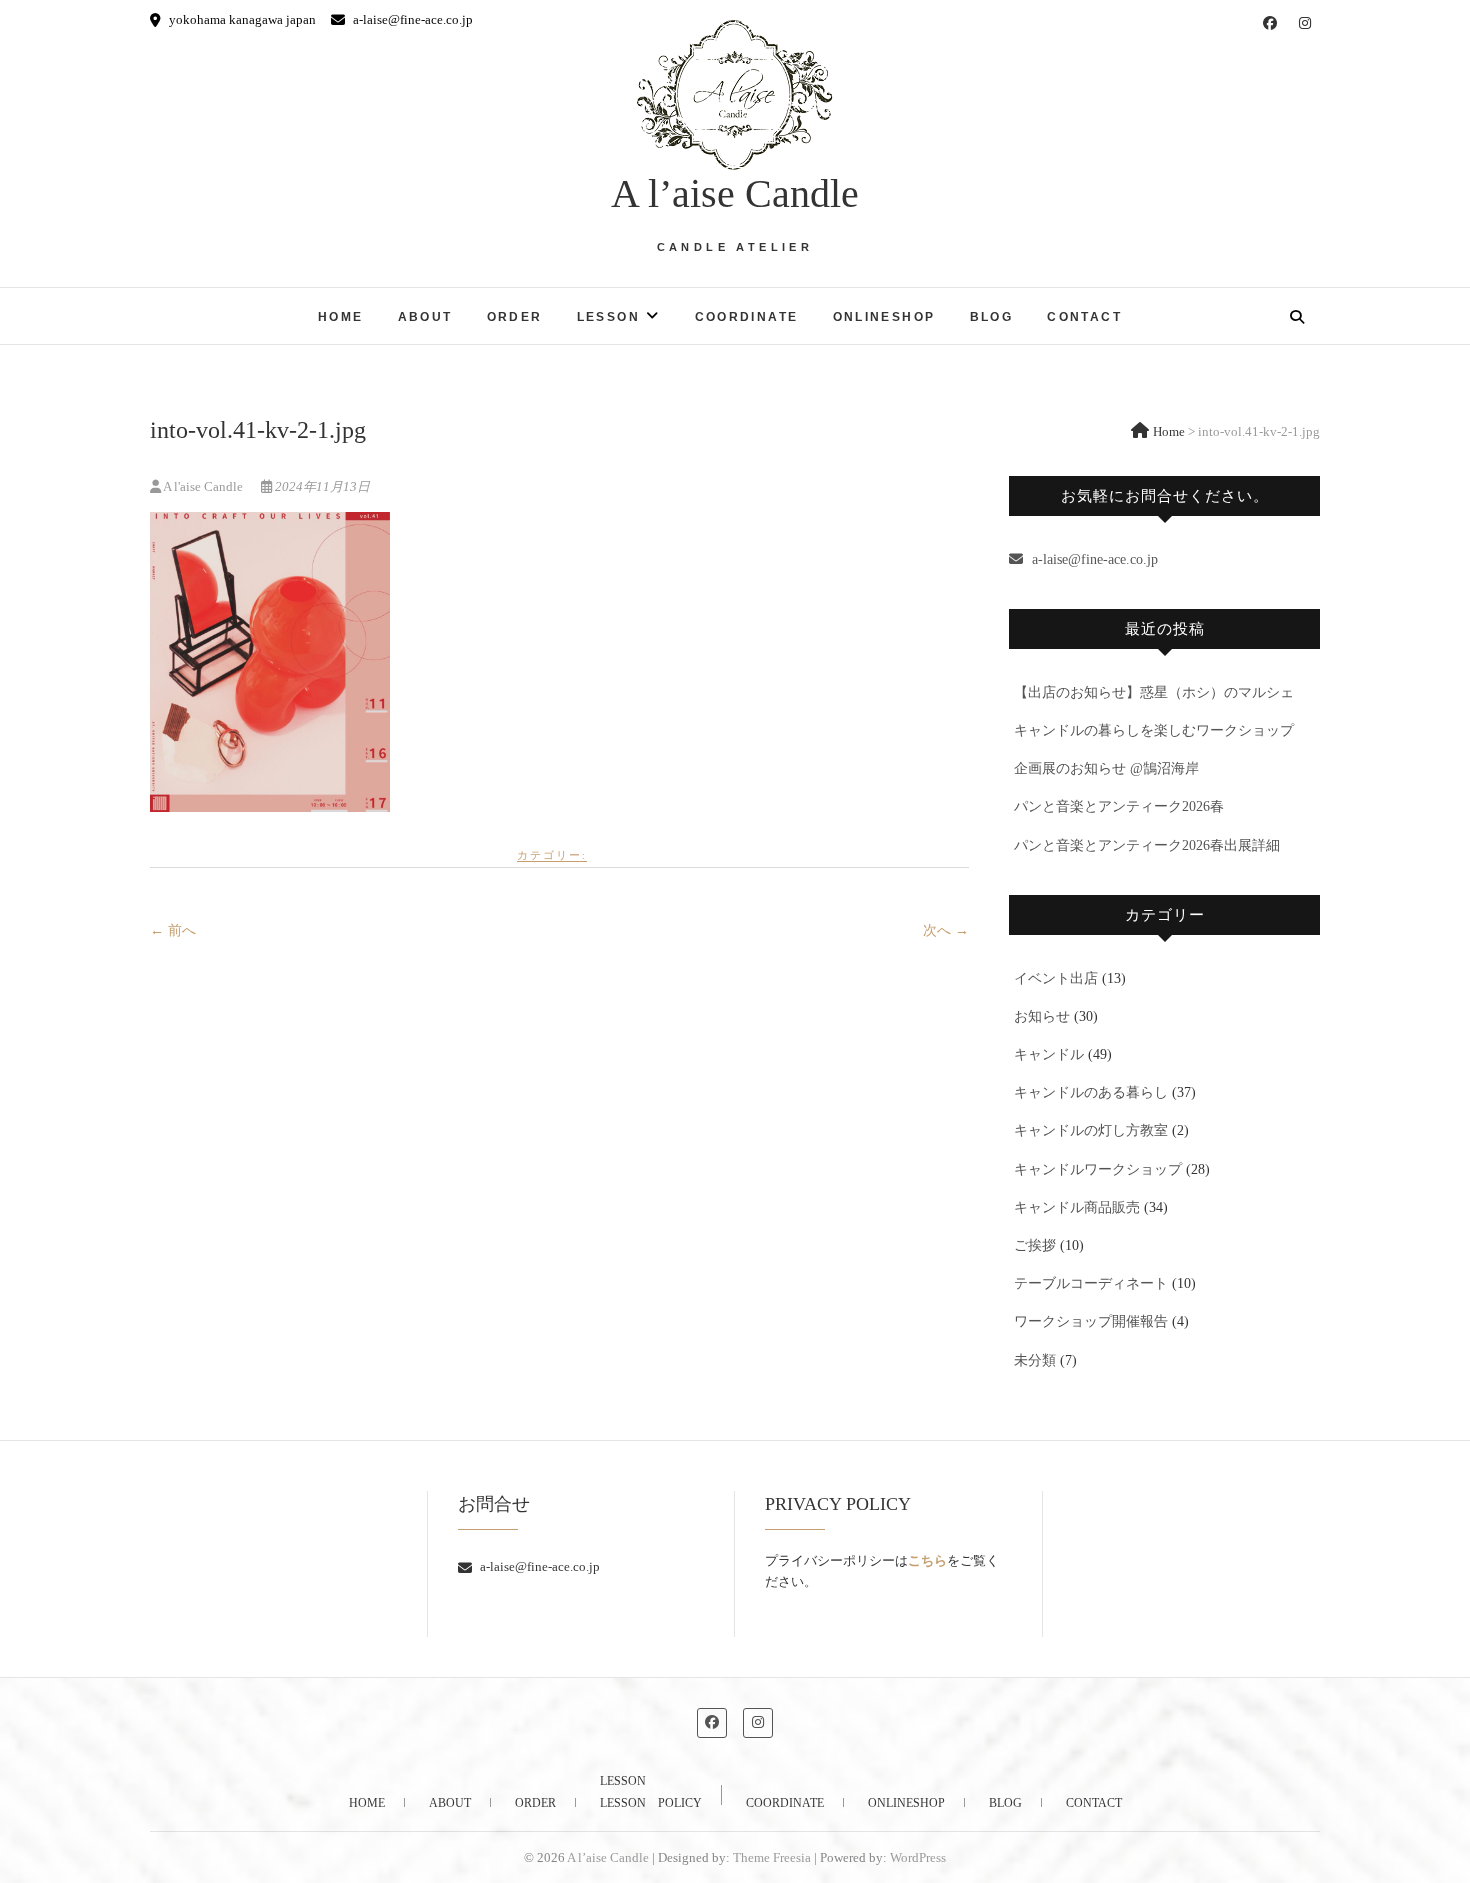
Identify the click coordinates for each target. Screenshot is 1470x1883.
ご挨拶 (1035, 1245)
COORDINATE (747, 317)
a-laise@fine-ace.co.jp (411, 19)
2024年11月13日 (321, 486)
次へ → (946, 930)
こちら (927, 1560)
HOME (341, 317)
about (425, 317)
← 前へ (173, 930)
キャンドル (1049, 1054)
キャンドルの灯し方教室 (1091, 1130)
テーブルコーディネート (1091, 1283)
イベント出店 (1056, 978)
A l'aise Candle (203, 486)
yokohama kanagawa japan (241, 19)
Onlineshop (884, 317)
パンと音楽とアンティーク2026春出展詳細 (1147, 845)
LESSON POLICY (651, 1803)
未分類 (1035, 1360)
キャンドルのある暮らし (1091, 1092)
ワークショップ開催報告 (1091, 1321)
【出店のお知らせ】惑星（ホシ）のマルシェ (1154, 692)
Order (515, 317)
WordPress (918, 1857)
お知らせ (1042, 1016)
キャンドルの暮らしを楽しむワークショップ (1154, 730)
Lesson (608, 317)
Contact (1084, 317)
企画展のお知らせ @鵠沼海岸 (1106, 768)
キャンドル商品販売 (1077, 1207)
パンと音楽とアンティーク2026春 (1119, 806)
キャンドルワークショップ (1098, 1169)
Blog (992, 317)
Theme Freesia (772, 1857)
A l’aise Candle (735, 193)
